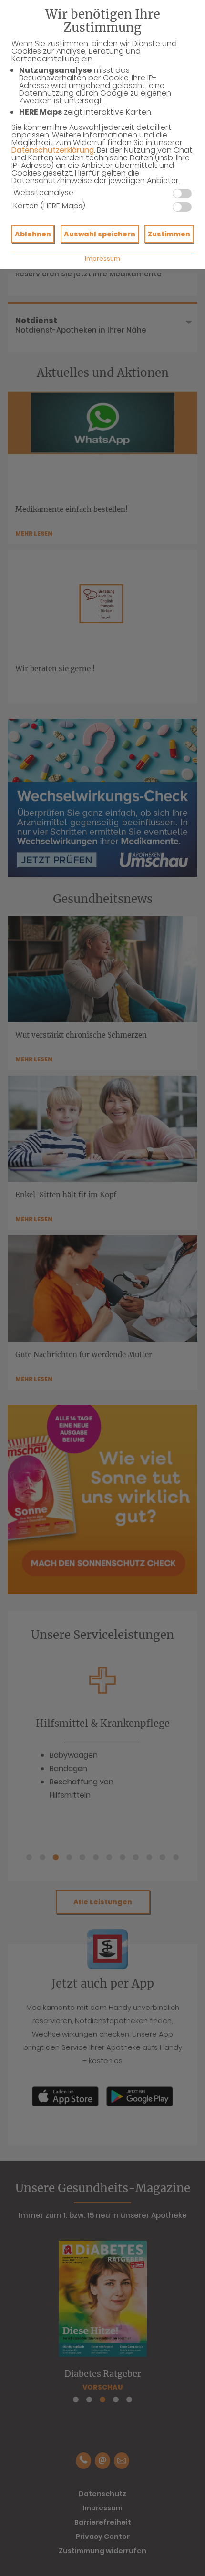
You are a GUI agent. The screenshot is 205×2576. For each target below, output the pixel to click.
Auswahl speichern (100, 234)
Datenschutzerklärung (53, 150)
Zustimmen (169, 234)
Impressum (102, 259)
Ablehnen (33, 234)
